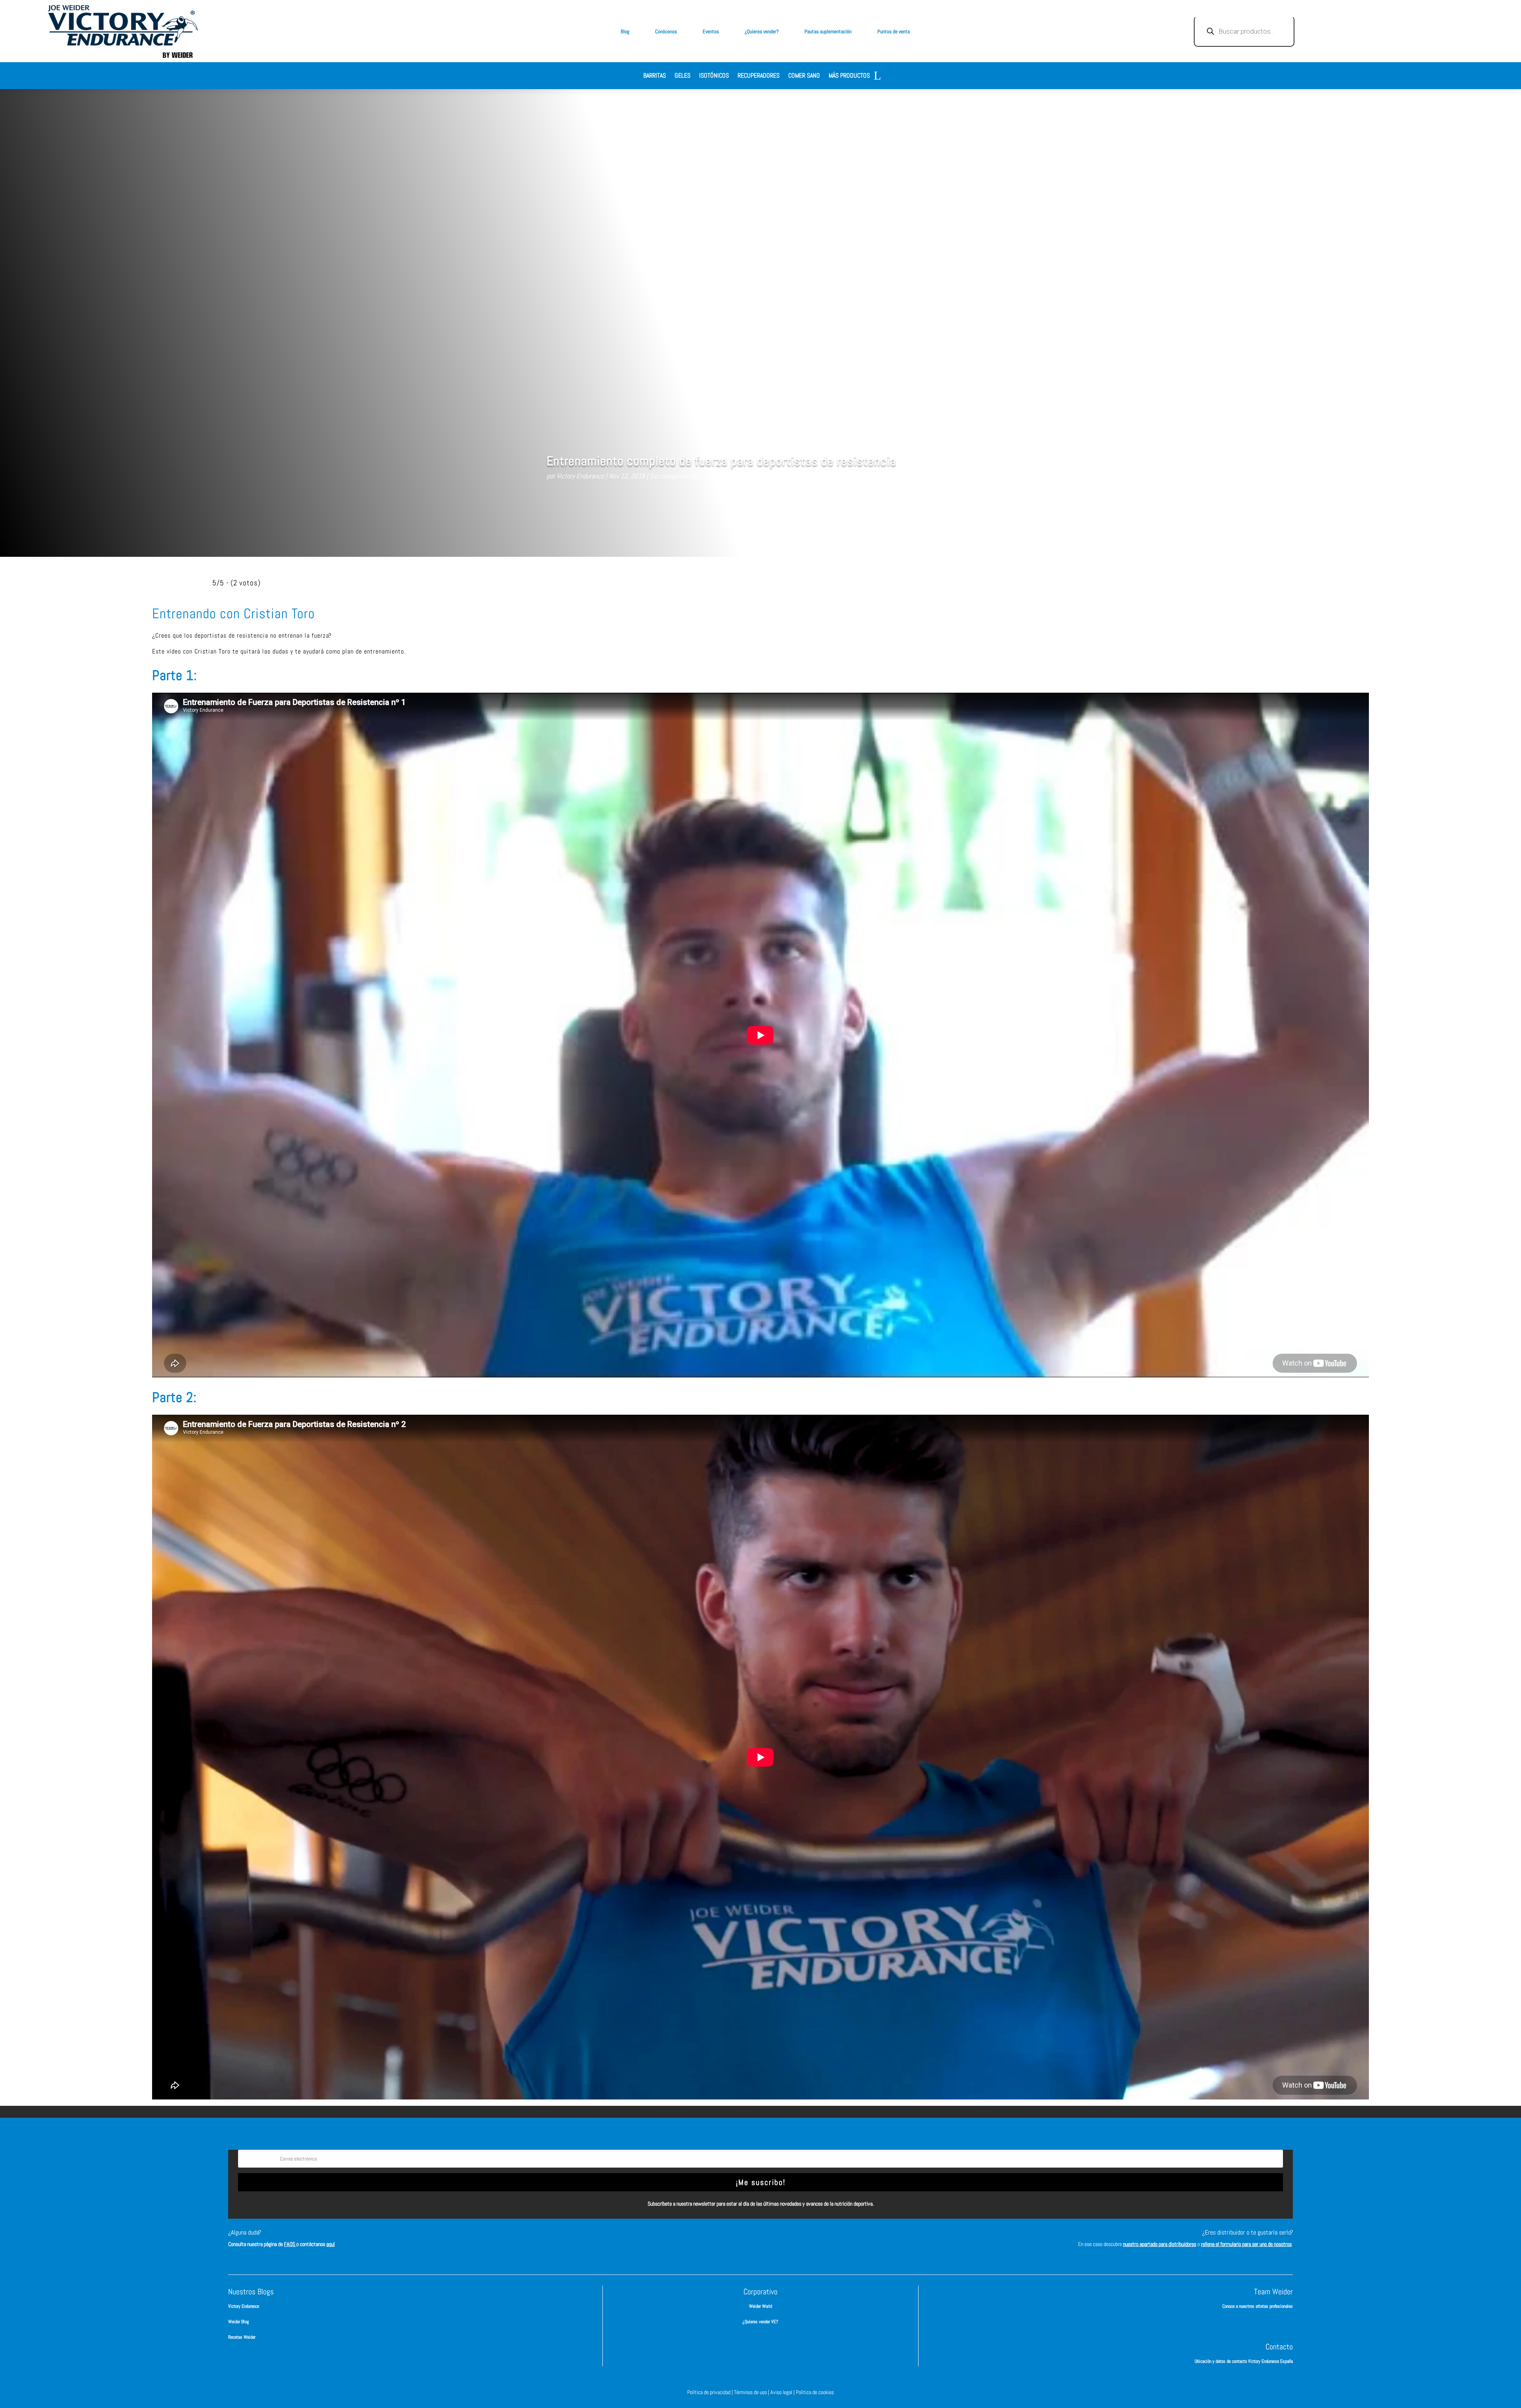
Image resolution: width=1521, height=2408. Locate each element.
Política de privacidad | (711, 2392)
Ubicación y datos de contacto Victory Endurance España (1244, 2361)
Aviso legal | (783, 2392)
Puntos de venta (894, 31)
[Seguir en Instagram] (749, 2240)
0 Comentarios (713, 476)
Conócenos (666, 31)
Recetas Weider (242, 2337)
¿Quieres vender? (762, 31)
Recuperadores (759, 76)
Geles (682, 76)
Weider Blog (238, 2322)
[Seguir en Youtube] (796, 2240)
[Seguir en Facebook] (725, 2240)
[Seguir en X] (772, 2240)
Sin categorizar (669, 476)
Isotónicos (714, 76)
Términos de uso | (752, 2392)
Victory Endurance (580, 476)
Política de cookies (815, 2392)
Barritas (655, 76)
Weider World (760, 2306)
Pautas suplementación (828, 31)
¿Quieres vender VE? (760, 2322)
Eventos (711, 31)
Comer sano (804, 76)
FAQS (290, 2244)
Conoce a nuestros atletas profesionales (1258, 2306)
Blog (625, 31)
